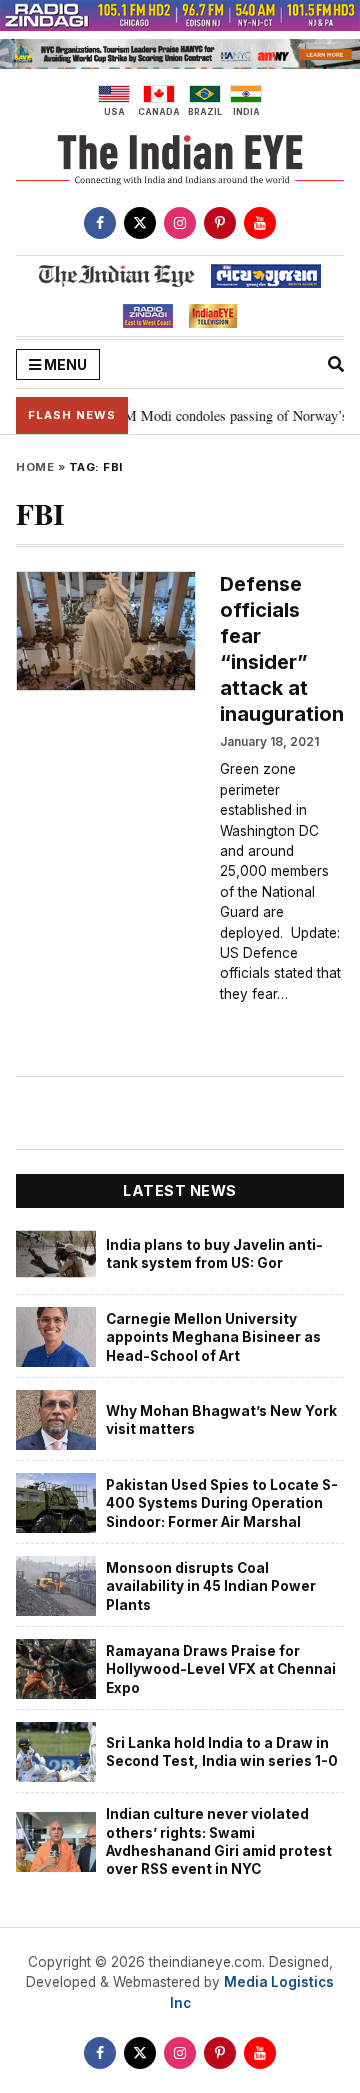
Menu (64, 364)
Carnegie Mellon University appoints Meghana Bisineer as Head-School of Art (213, 1337)
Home (35, 467)
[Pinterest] (220, 223)
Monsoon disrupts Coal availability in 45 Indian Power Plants (211, 1586)
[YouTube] (260, 223)
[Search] (336, 364)
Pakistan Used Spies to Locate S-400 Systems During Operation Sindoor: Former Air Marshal (222, 1503)
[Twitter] (140, 223)
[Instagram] (180, 223)
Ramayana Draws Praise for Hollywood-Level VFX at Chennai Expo (221, 1669)
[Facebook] (100, 223)
